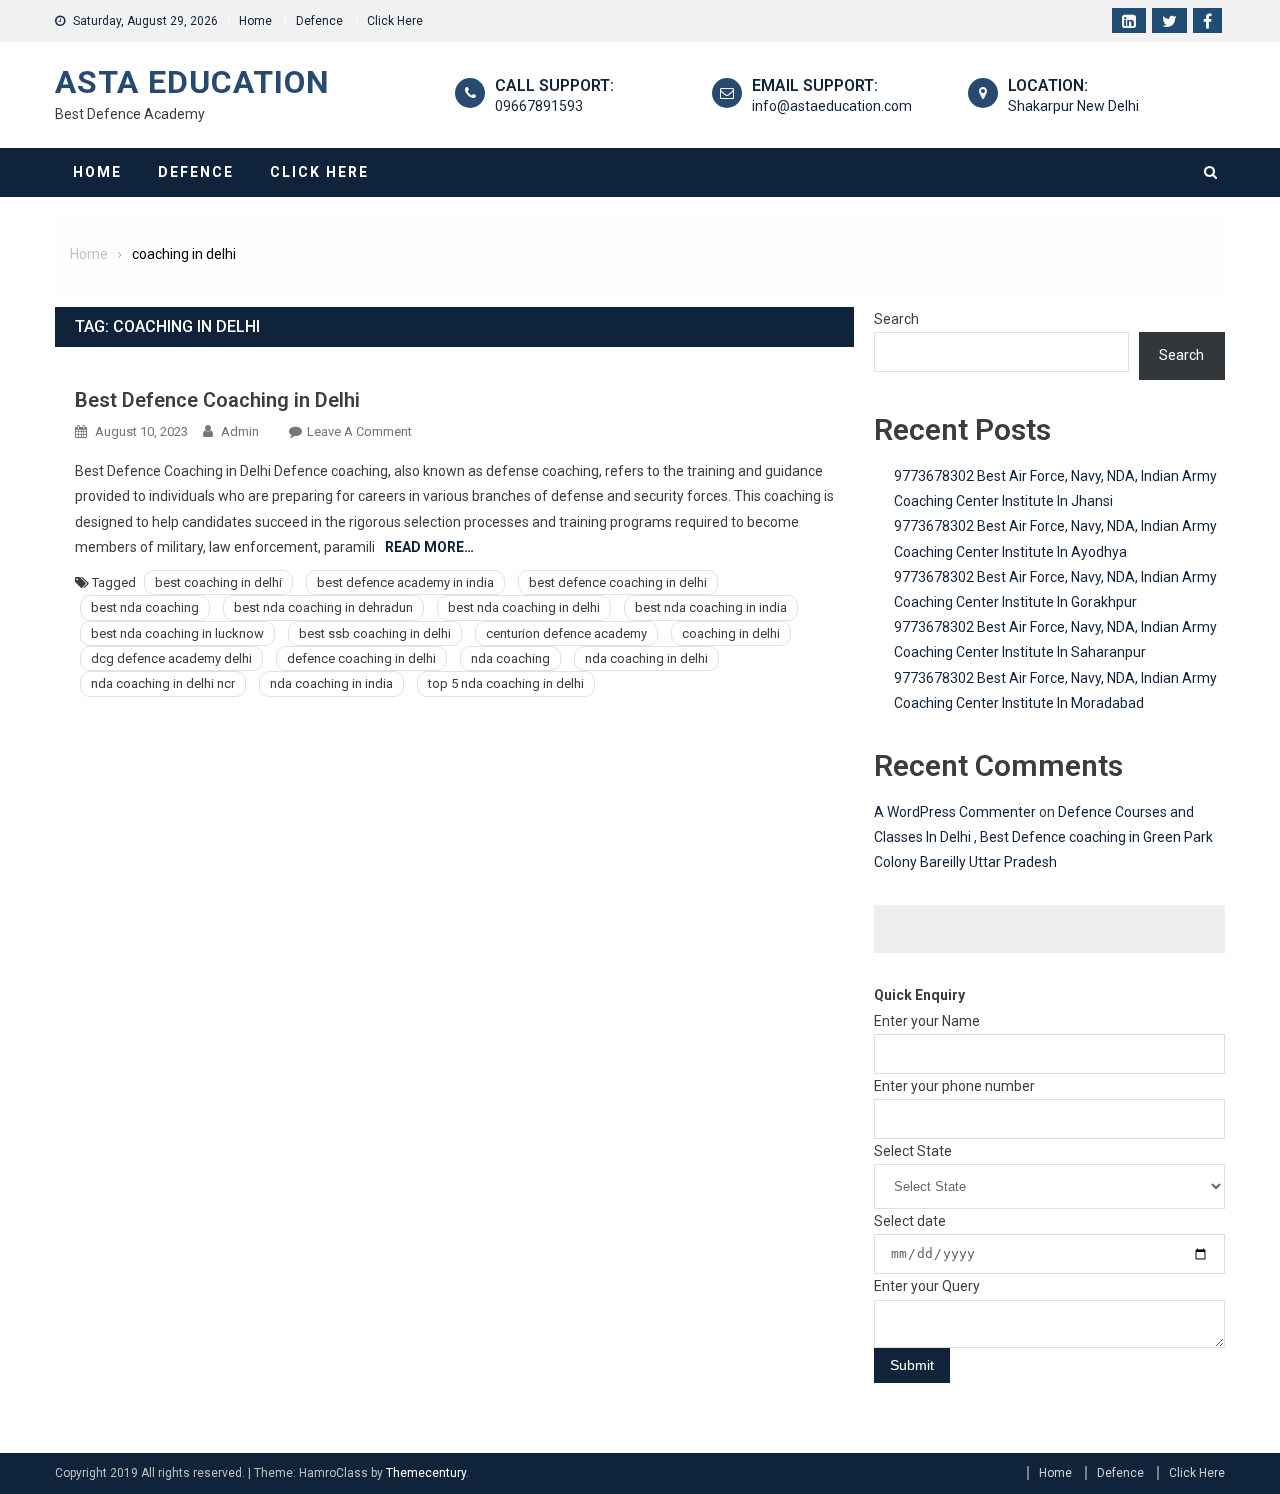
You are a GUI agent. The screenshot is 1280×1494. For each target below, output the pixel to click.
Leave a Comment (359, 431)
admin (240, 431)
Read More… (429, 547)
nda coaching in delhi (646, 658)
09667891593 (539, 106)
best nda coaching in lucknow (177, 633)
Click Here (395, 21)
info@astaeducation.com (832, 106)
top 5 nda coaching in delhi (506, 683)
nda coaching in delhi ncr (163, 683)
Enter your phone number (954, 1086)
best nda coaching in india (711, 607)
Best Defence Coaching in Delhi (217, 400)
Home (255, 21)
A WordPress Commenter (955, 812)
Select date (910, 1221)
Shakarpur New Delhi (1073, 106)
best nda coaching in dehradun (323, 607)
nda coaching (510, 658)
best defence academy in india (405, 582)
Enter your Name (927, 1021)
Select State (913, 1151)
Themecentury (426, 1473)
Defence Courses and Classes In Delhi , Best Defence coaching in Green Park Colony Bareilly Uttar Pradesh (1043, 837)
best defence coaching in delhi (618, 582)
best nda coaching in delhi (524, 607)
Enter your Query (927, 1286)
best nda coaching (145, 607)
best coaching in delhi (218, 582)
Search (896, 319)
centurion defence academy (566, 633)
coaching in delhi (731, 633)
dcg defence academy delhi (171, 658)
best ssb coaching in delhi (375, 633)
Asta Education (192, 82)
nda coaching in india (331, 683)
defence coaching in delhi (361, 658)
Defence (319, 21)
